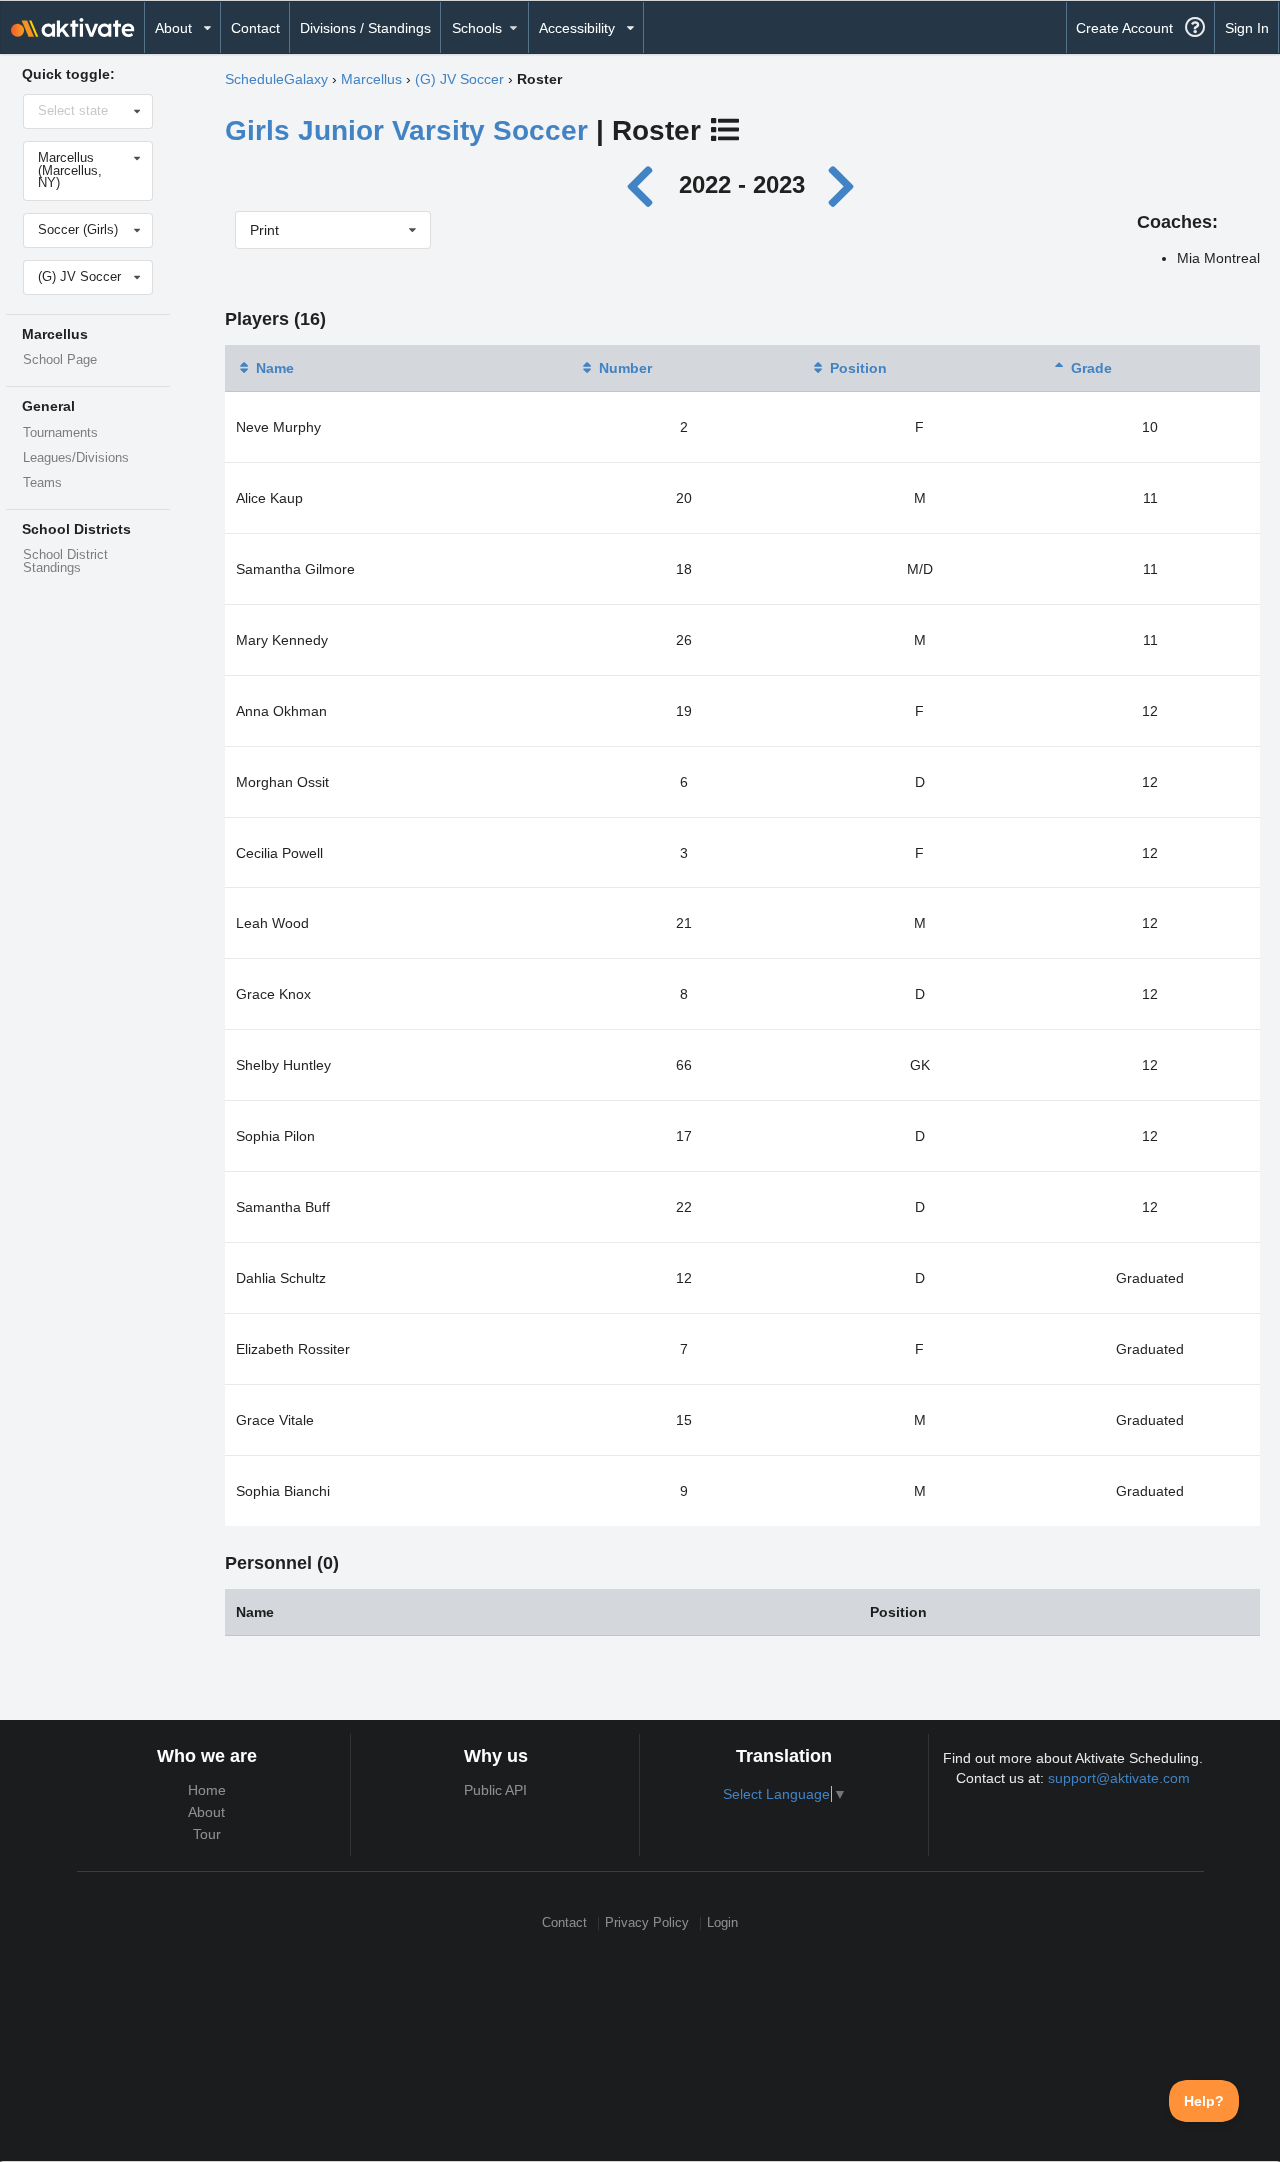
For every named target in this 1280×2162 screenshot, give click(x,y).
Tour (207, 1834)
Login (722, 1923)
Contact (255, 28)
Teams (42, 483)
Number (625, 368)
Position (858, 368)
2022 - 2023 (742, 184)
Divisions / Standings (365, 28)
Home (207, 1790)
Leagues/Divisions (76, 458)
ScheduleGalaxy (276, 79)
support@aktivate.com (1119, 1778)
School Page (60, 360)
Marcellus (371, 79)
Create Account (1124, 28)
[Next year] (842, 184)
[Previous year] (645, 184)
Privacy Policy (647, 1923)
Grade (1091, 368)
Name (275, 368)
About (206, 1812)
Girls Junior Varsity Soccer (406, 130)
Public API (495, 1790)
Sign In (1247, 28)
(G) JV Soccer (459, 79)
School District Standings (65, 561)
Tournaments (60, 433)
